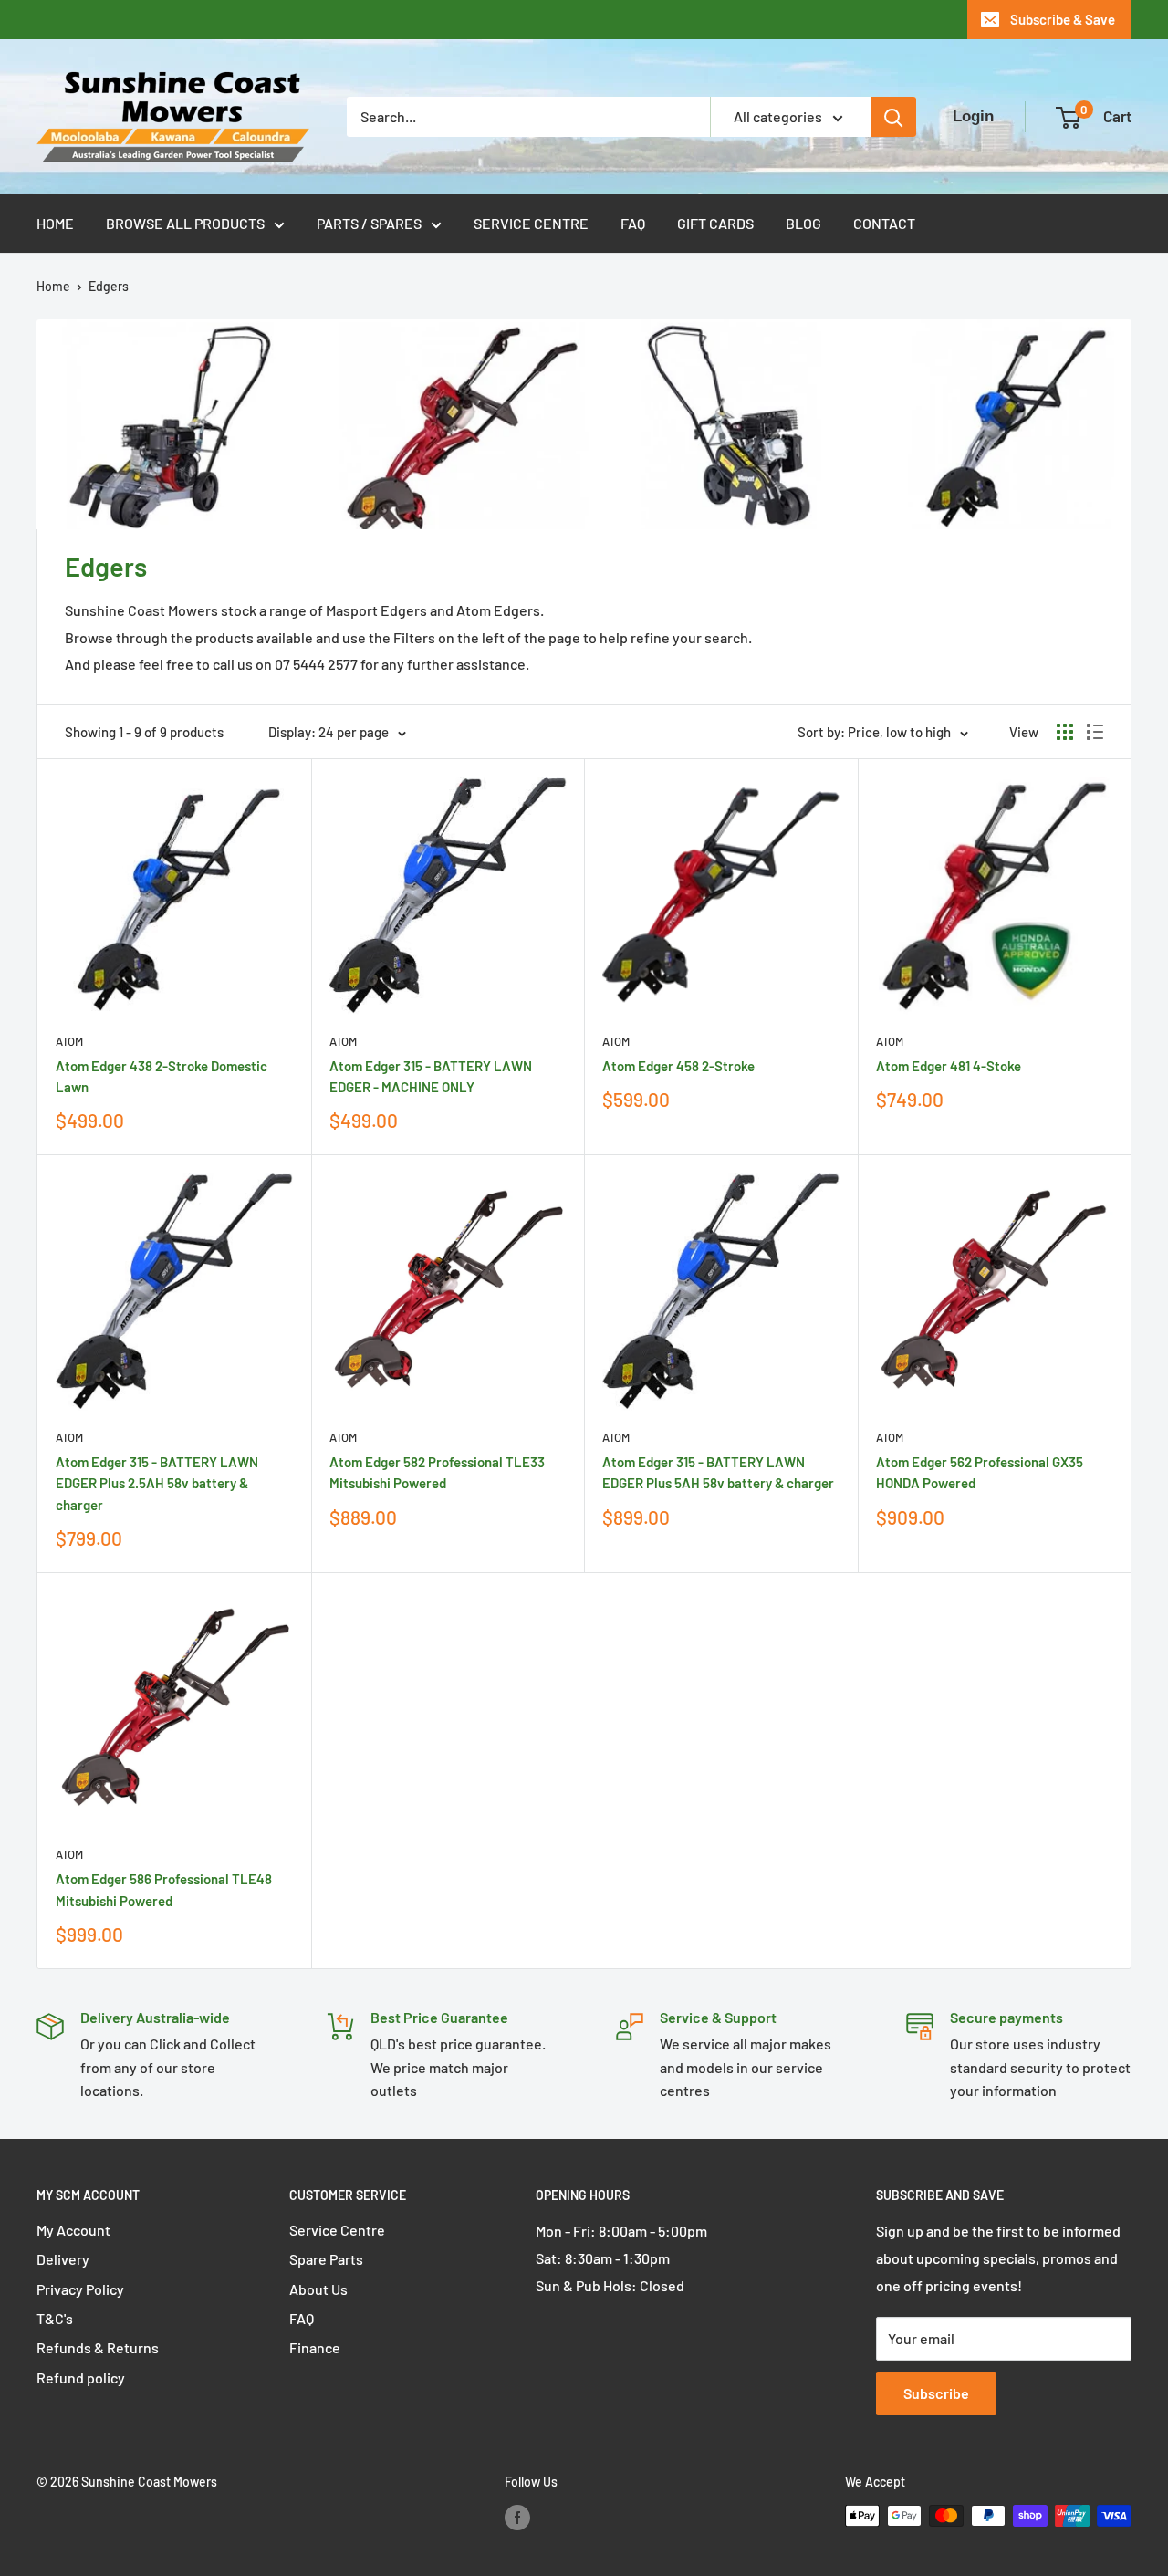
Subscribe (936, 2393)
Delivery (63, 2259)
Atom (69, 1041)
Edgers (109, 286)
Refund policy (81, 2378)
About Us (318, 2289)
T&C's (55, 2318)
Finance (315, 2347)
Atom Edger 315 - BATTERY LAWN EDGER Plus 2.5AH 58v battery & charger (157, 1483)
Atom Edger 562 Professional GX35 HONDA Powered (980, 1472)
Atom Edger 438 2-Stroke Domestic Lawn (162, 1076)
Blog (803, 223)
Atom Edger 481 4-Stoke (949, 1066)
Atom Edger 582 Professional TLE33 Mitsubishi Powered (437, 1472)
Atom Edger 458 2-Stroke (678, 1066)
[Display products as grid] (1065, 732)
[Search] (893, 117)
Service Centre (531, 223)
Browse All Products (185, 223)
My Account (73, 2230)
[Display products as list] (1095, 732)
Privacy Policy (80, 2289)
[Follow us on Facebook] (517, 2518)
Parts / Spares (369, 223)
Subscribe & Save (1063, 19)
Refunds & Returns (98, 2347)
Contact (884, 223)
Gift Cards (715, 223)
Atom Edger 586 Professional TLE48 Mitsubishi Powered (164, 1889)
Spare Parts (326, 2259)
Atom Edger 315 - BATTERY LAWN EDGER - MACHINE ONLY (431, 1076)
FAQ (633, 223)
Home (55, 223)
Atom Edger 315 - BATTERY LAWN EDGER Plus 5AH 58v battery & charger (718, 1472)
